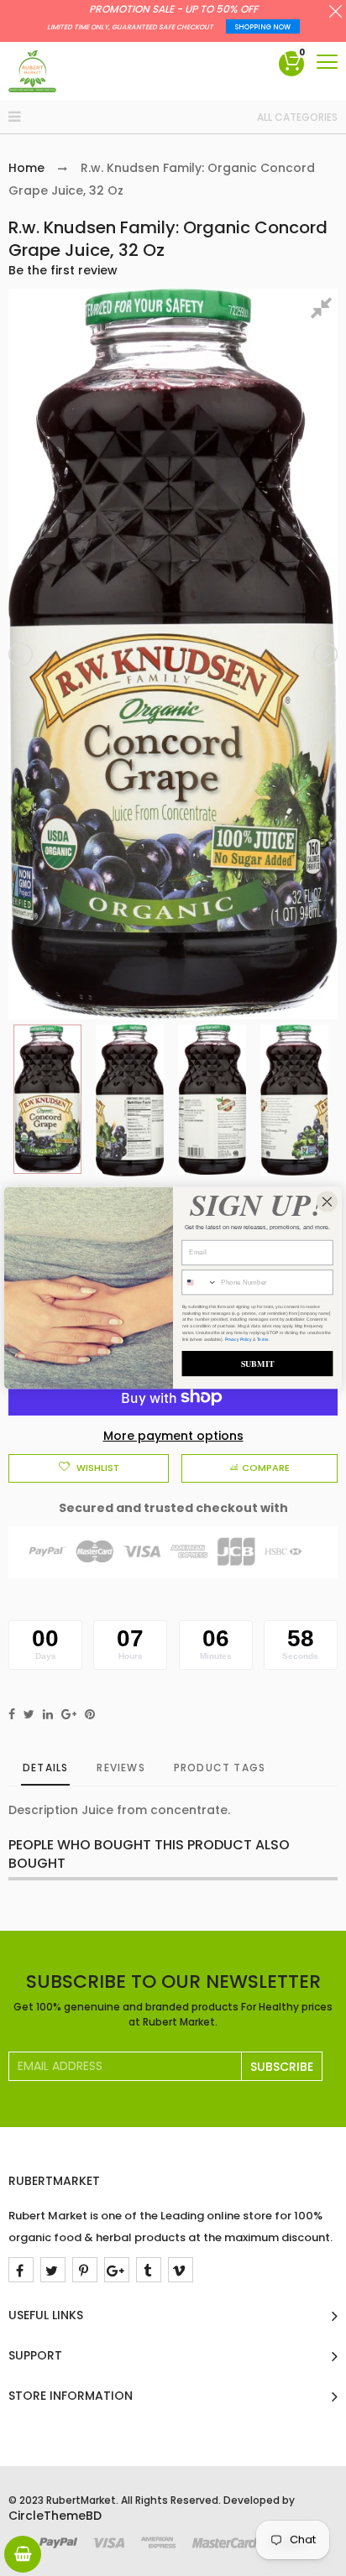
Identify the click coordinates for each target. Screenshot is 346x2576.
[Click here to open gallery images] (324, 310)
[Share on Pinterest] (90, 1714)
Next (324, 654)
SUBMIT (257, 1364)
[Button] (327, 62)
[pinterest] (85, 2270)
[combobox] (199, 1283)
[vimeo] (181, 2270)
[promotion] (336, 13)
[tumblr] (149, 2270)
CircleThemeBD (55, 2516)
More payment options (173, 1436)
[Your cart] (23, 2554)
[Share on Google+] (69, 1714)
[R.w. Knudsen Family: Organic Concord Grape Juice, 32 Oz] (47, 1099)
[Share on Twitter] (29, 1714)
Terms (263, 1339)
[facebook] (21, 2270)
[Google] (117, 2270)
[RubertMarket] (32, 71)
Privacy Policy (239, 1339)
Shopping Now (263, 27)
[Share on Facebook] (12, 1714)
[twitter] (53, 2270)
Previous (22, 654)
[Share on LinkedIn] (48, 1714)
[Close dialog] (327, 1202)
